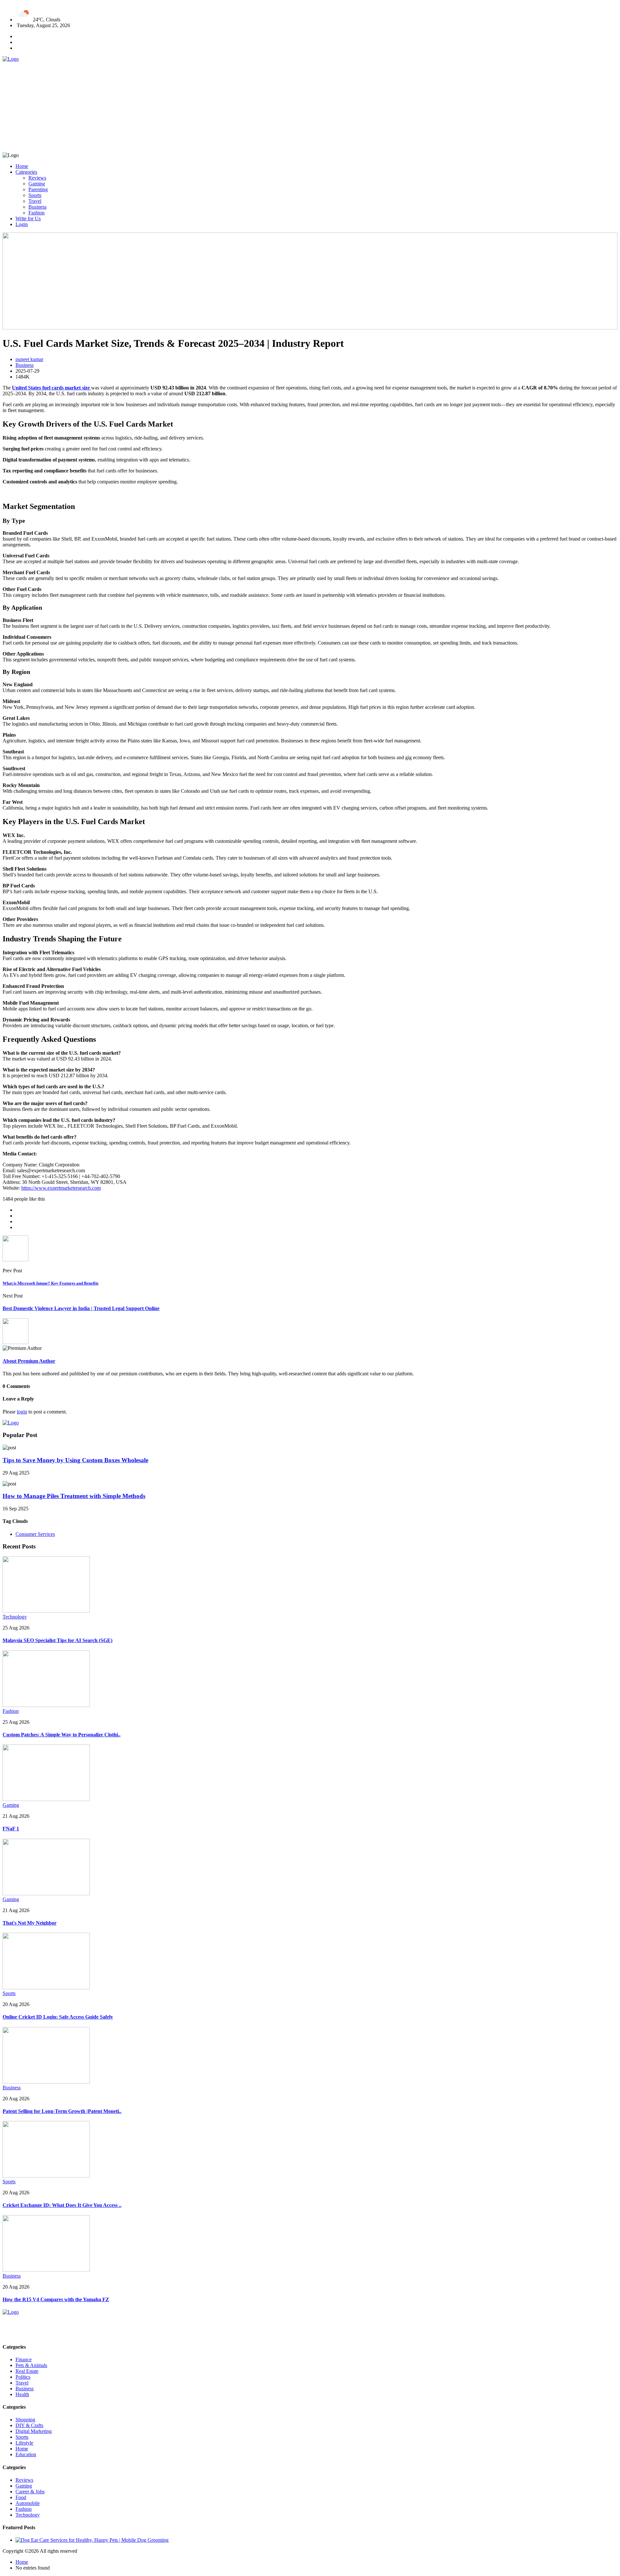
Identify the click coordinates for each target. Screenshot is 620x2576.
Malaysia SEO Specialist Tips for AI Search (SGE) (57, 1640)
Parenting (38, 189)
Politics (23, 2377)
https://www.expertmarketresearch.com (61, 1188)
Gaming (37, 184)
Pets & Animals (31, 2365)
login (22, 1412)
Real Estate (27, 2371)
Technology (15, 1617)
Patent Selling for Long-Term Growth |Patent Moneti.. (62, 2111)
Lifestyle (24, 2443)
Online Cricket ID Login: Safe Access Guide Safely (58, 2017)
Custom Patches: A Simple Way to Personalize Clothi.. (62, 1735)
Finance (24, 2359)
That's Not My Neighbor (30, 1923)
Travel (35, 201)
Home (22, 166)
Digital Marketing (34, 2431)
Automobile (28, 2503)
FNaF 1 (11, 1829)
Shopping (25, 2420)
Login (22, 224)
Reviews (37, 178)
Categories (26, 172)
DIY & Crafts (29, 2425)
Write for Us (28, 218)
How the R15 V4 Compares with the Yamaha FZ (56, 2299)
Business (37, 207)
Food (21, 2497)
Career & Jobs (30, 2492)
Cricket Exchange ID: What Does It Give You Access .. (62, 2205)
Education (26, 2454)
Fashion (36, 213)
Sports (35, 195)
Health (22, 2394)
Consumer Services (35, 1534)
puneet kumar (29, 359)
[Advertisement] (196, 107)
